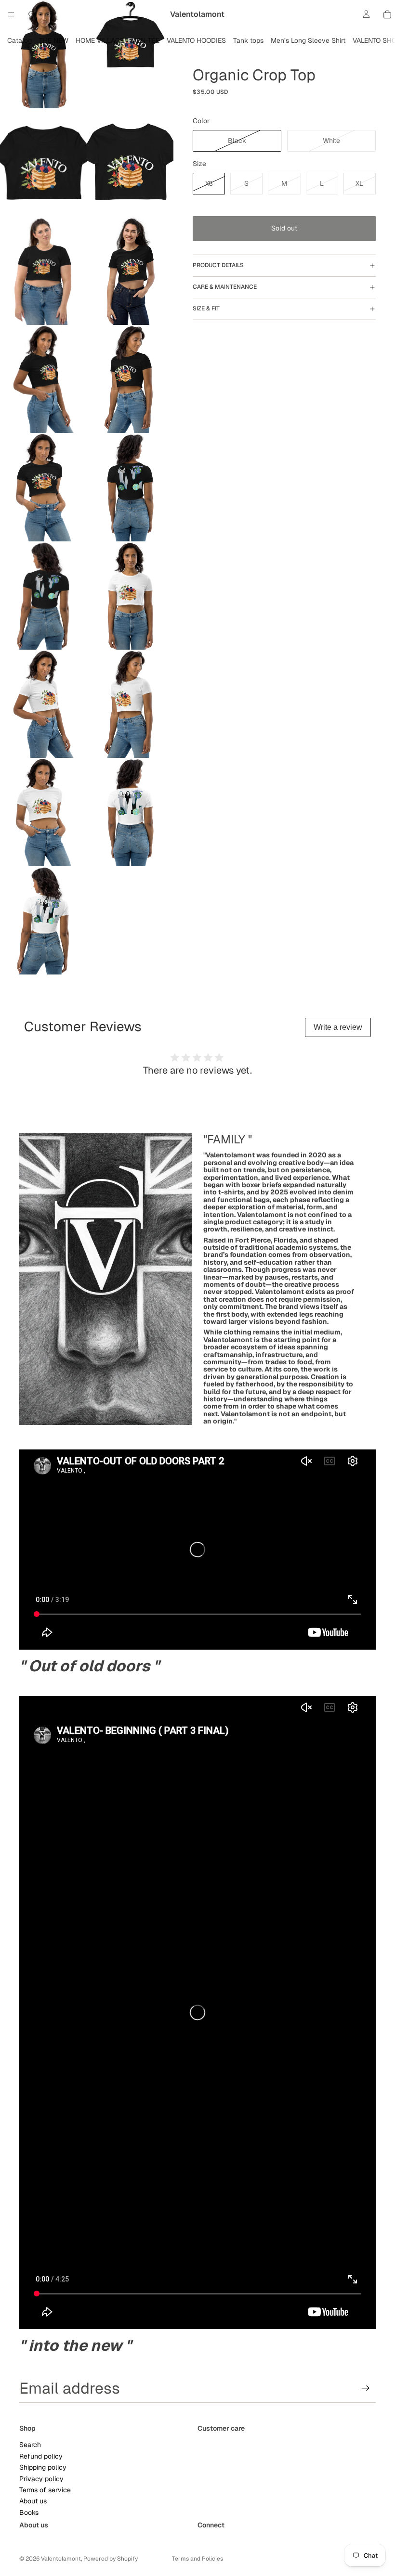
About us (33, 2501)
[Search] (32, 14)
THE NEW (54, 40)
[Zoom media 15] (43, 812)
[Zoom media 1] (43, 54)
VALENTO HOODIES (196, 40)
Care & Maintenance (225, 287)
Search (30, 2445)
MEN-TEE (145, 40)
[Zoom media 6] (130, 271)
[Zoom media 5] (43, 271)
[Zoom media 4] (130, 162)
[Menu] (11, 14)
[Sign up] (366, 2388)
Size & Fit (206, 308)
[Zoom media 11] (43, 596)
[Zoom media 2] (130, 54)
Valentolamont (61, 2559)
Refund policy (41, 2456)
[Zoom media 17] (43, 920)
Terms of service (45, 2490)
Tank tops (248, 40)
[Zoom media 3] (43, 162)
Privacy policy (41, 2479)
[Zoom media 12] (130, 596)
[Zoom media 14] (130, 704)
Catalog (20, 40)
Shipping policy (43, 2467)
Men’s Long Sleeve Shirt (308, 40)
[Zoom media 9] (43, 487)
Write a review (338, 1027)
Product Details (218, 265)
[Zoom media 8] (130, 379)
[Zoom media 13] (43, 704)
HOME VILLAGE (100, 40)
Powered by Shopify (111, 2559)
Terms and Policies (197, 2559)
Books (29, 2512)
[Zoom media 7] (43, 379)
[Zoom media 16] (130, 812)
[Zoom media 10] (130, 487)
